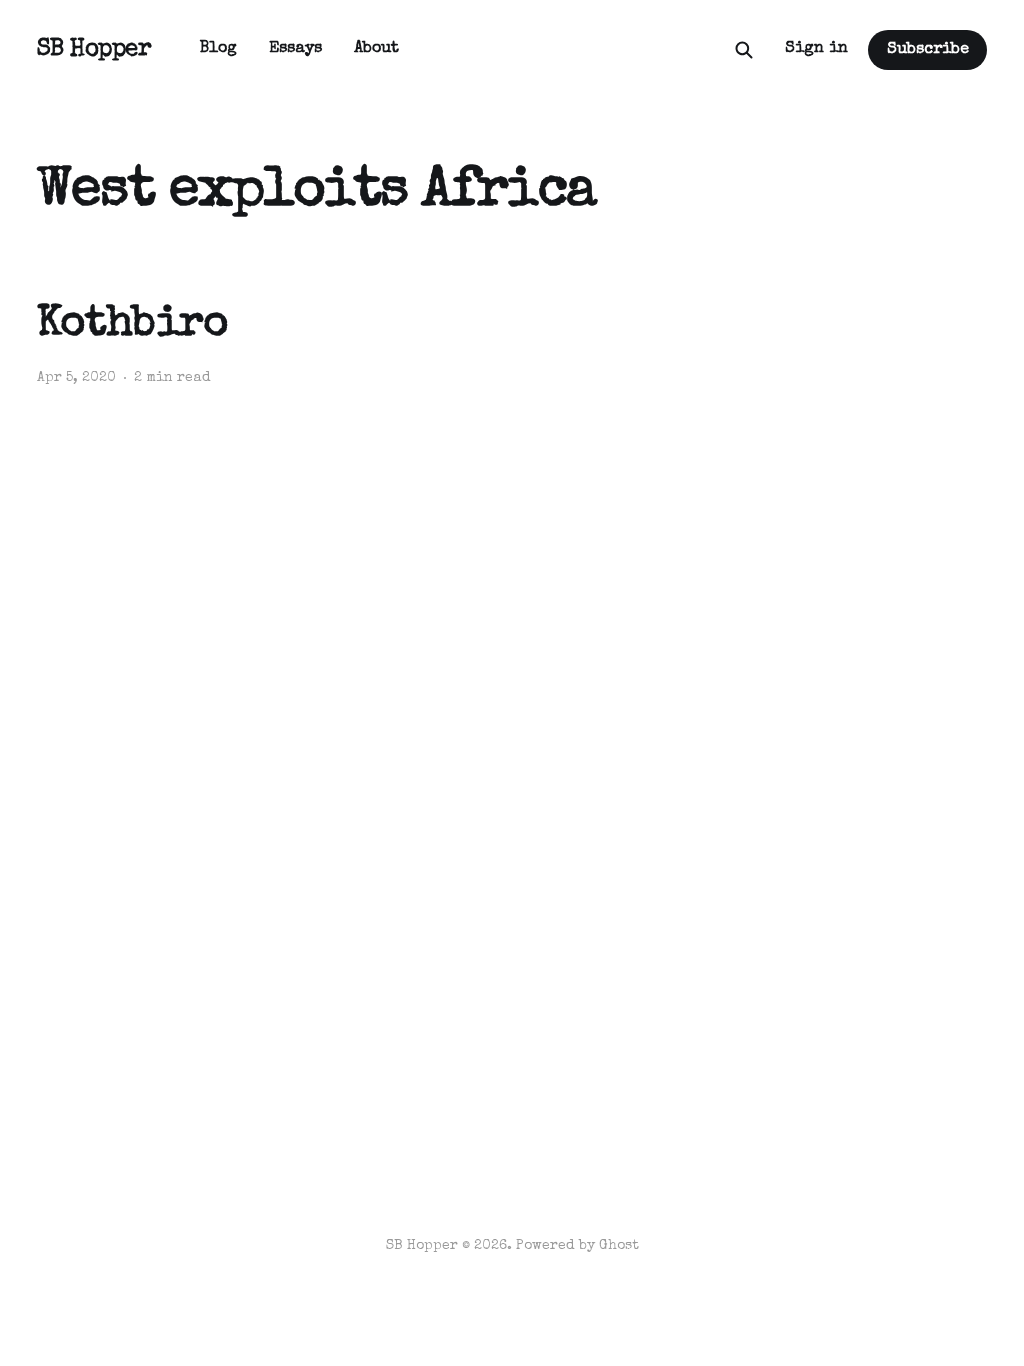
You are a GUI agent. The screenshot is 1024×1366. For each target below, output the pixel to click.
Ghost (619, 1246)
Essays (295, 49)
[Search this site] (744, 50)
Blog (218, 49)
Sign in (816, 49)
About (376, 49)
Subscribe (928, 50)
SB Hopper (94, 50)
